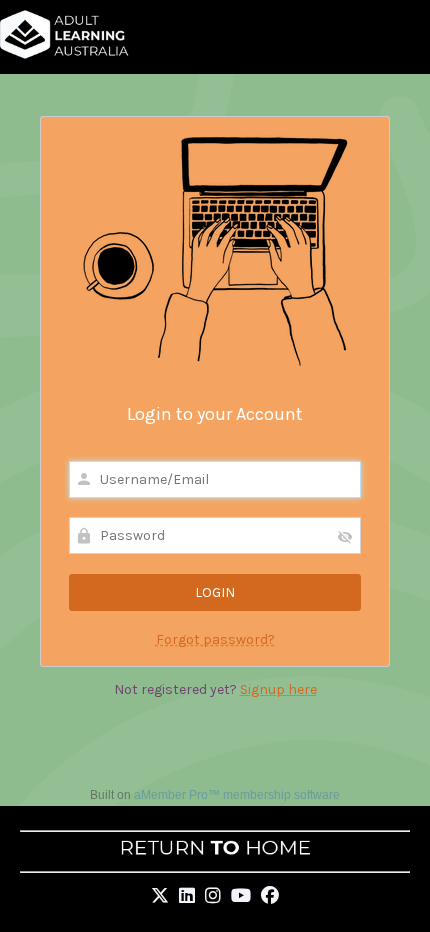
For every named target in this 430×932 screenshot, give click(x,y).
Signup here (278, 689)
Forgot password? (215, 639)
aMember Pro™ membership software (237, 795)
